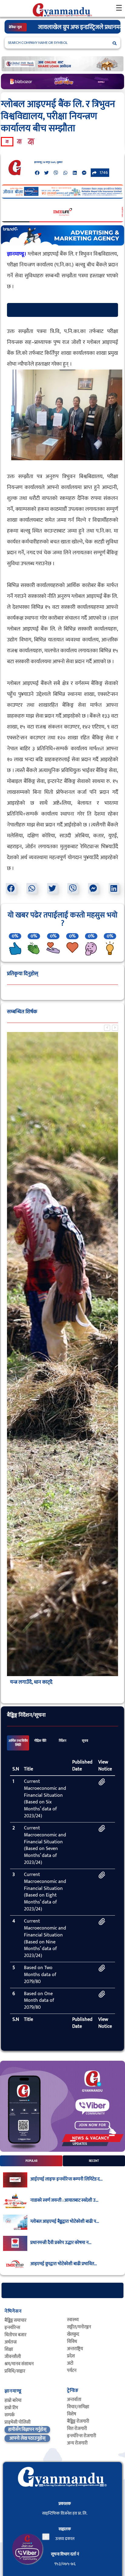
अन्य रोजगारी (77, 2443)
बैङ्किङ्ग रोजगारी (78, 2421)
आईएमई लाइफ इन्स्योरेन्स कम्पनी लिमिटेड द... (66, 2179)
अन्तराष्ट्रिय (75, 2349)
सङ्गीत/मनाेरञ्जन (79, 2327)
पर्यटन (72, 2371)
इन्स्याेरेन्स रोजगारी (82, 2436)
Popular (31, 2161)
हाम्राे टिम (11, 2408)
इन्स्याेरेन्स (12, 2328)
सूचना (85, 1741)
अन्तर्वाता (74, 2400)
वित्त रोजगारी (77, 2429)
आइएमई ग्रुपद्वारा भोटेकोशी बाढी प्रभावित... (64, 2264)
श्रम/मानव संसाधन (19, 2364)
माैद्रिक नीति (40, 1741)
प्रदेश (71, 2356)
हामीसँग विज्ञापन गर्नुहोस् (27, 2429)
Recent (94, 2161)
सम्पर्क (10, 2415)
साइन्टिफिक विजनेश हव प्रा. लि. (65, 2513)
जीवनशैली (13, 2357)
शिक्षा (9, 2349)
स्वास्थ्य (73, 2320)
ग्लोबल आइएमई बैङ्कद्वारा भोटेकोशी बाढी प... (65, 2222)
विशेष (72, 2414)
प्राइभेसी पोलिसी (18, 2422)
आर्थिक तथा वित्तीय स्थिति (18, 1743)
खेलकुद (73, 2334)
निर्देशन (62, 1741)
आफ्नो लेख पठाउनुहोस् (27, 2438)
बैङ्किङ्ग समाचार (15, 2320)
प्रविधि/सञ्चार (15, 2371)
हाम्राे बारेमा (13, 2400)
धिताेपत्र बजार (15, 2335)
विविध (72, 2342)
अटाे (70, 2363)
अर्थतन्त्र (11, 2342)
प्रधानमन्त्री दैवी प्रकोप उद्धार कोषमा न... (61, 2243)
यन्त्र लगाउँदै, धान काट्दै (31, 1682)
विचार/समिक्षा (78, 2407)
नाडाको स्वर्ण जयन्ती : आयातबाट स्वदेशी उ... (64, 2200)
